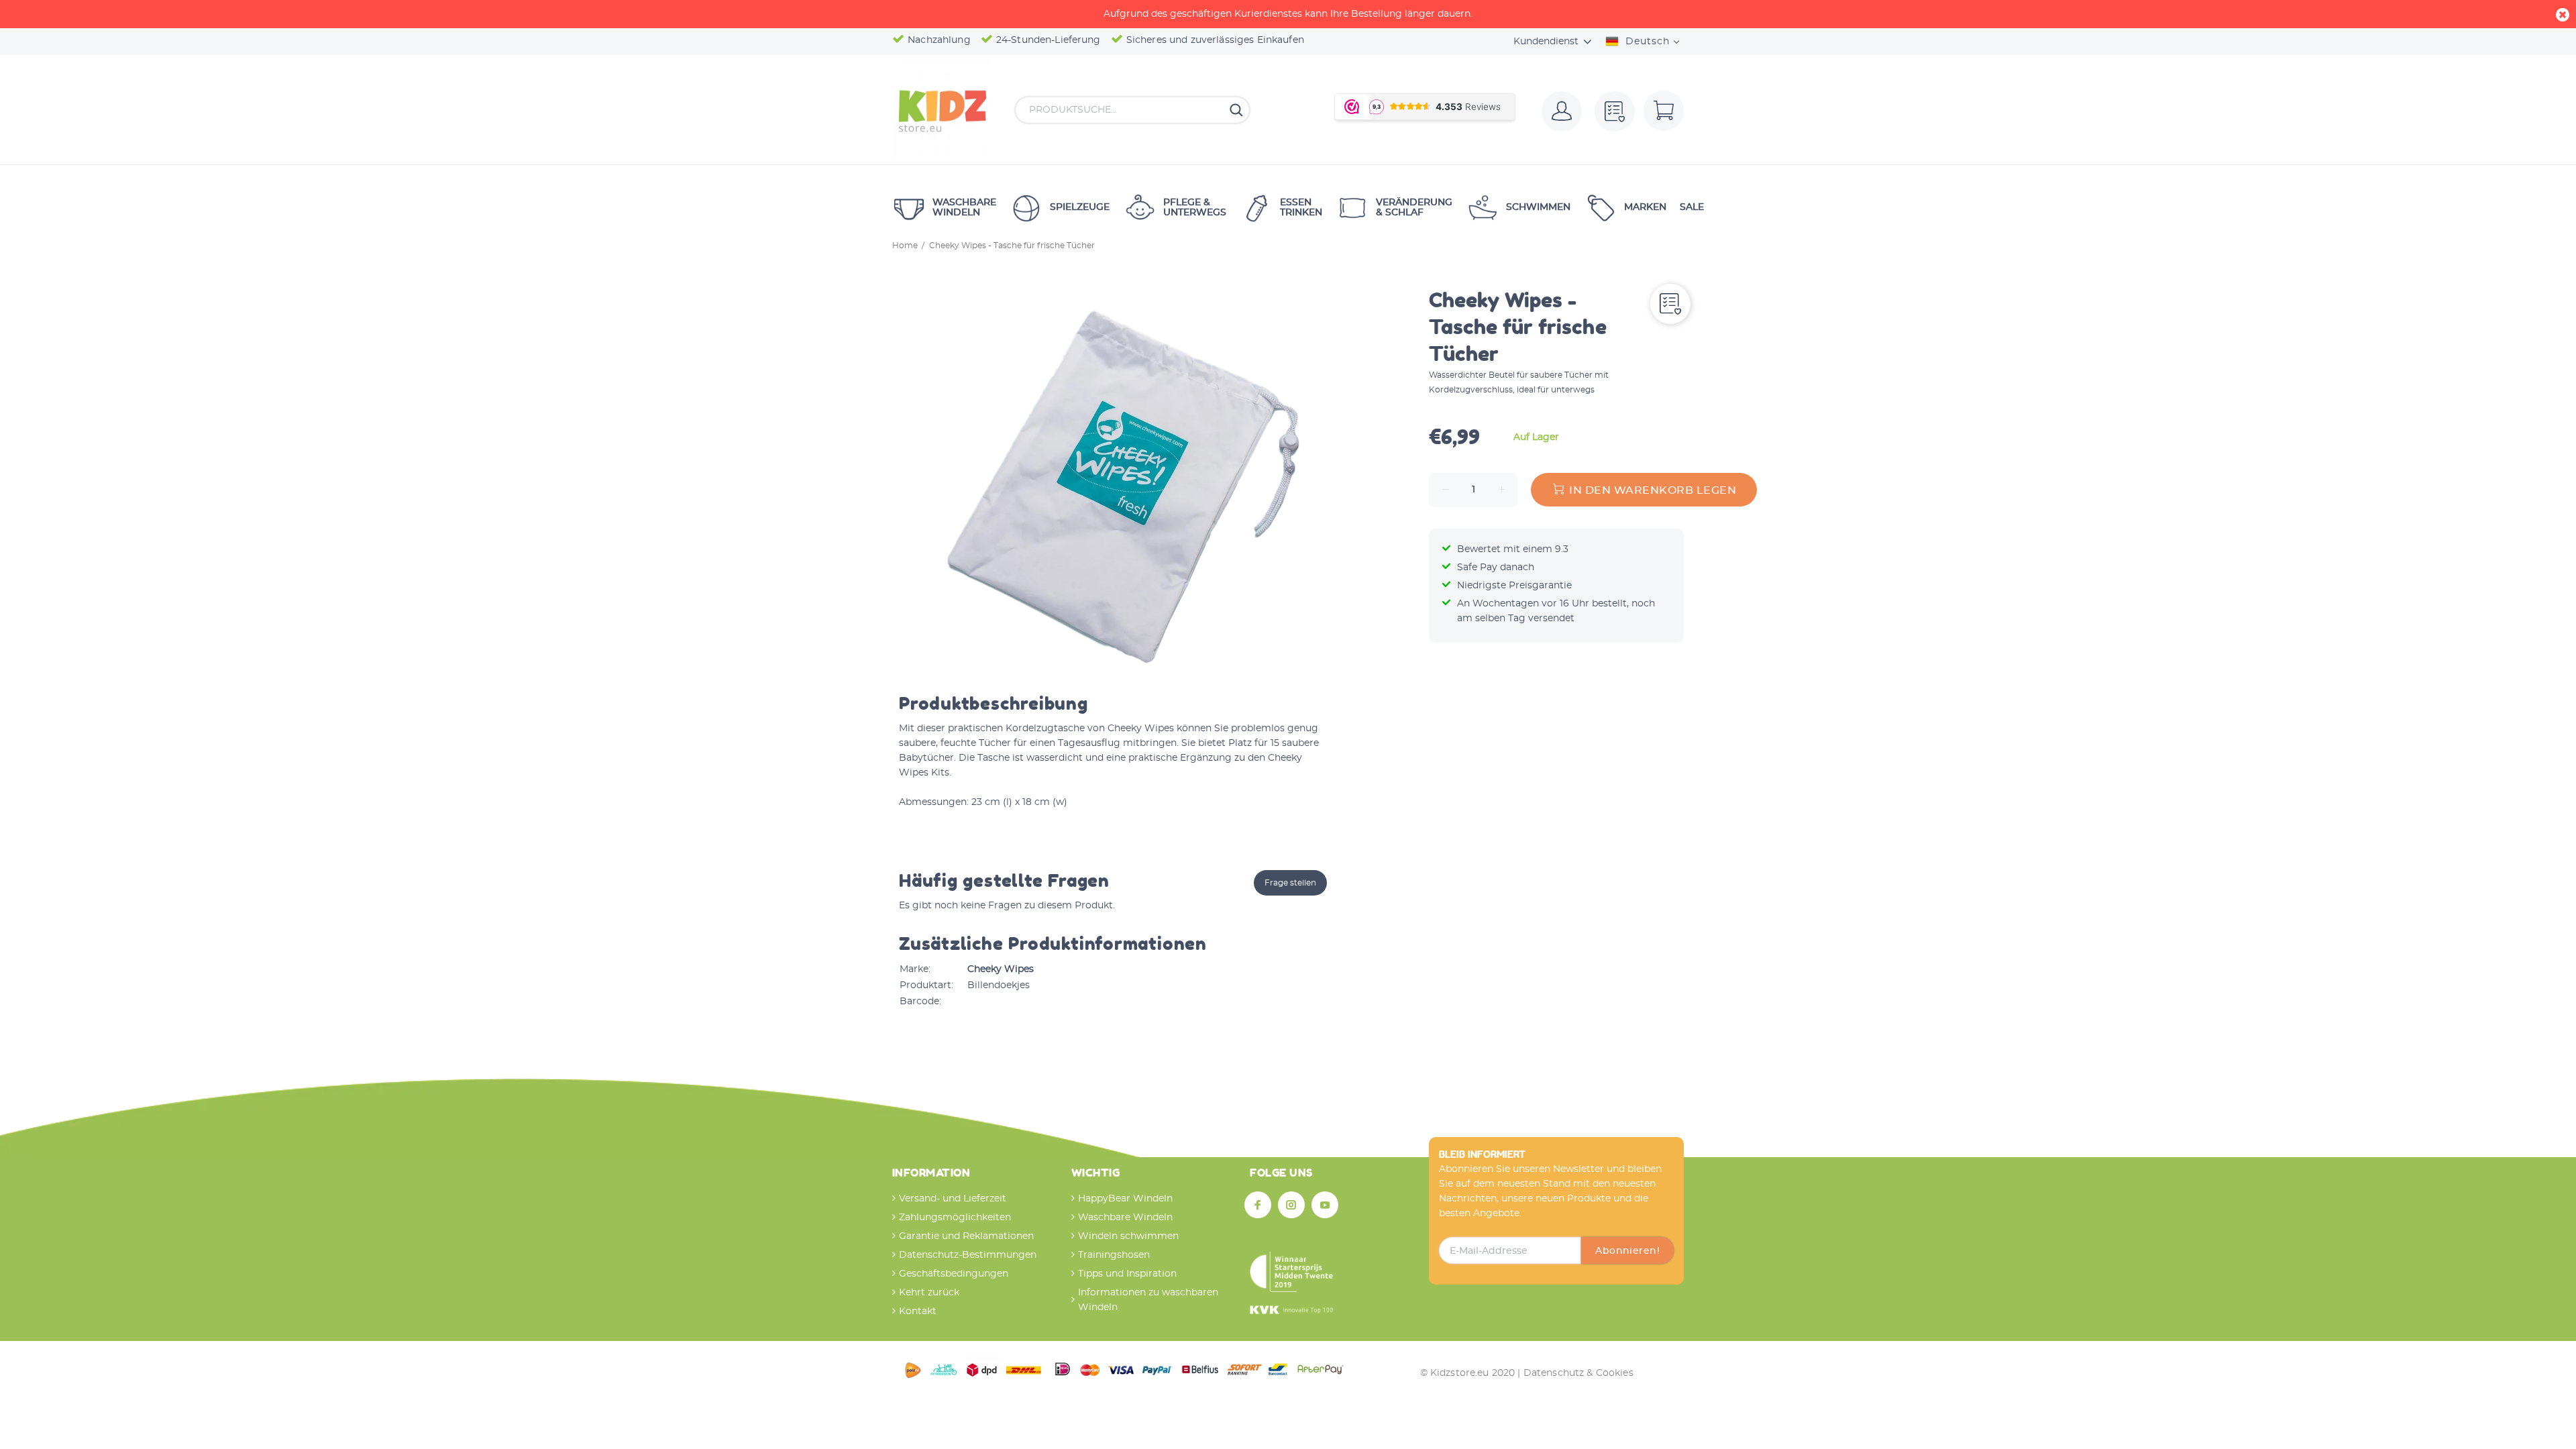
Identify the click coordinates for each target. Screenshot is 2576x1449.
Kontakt (918, 1311)
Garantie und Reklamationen (966, 1236)
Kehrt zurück (929, 1293)
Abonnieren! (1627, 1251)
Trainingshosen (1114, 1255)
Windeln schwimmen (1128, 1236)
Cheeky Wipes (1001, 969)
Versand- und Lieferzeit (953, 1199)
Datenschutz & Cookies (1578, 1373)
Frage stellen (1290, 883)
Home (905, 246)
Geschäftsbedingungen (954, 1274)
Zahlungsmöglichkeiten (955, 1218)
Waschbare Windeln (1125, 1218)
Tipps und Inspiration (1127, 1274)
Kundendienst (1546, 42)
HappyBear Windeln (1125, 1199)
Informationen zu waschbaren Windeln (1148, 1300)
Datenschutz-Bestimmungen (968, 1255)
